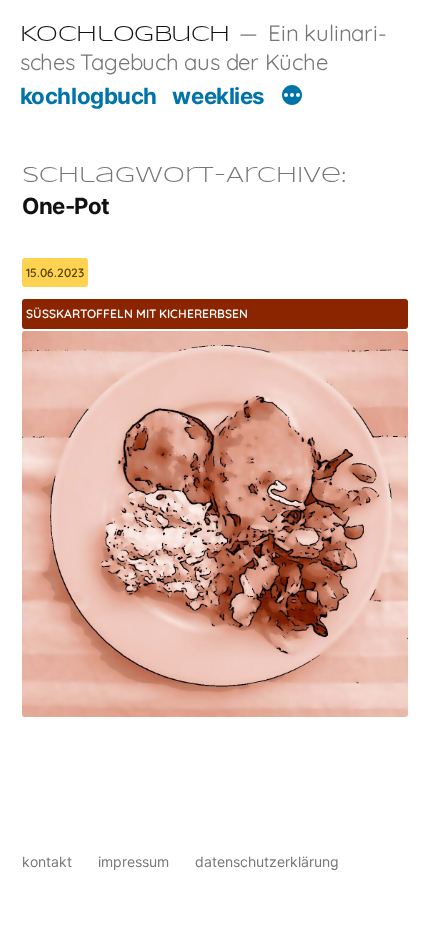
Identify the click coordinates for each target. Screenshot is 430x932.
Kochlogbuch (125, 35)
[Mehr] (292, 98)
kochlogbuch (88, 95)
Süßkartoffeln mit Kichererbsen (137, 313)
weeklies (218, 95)
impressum (133, 861)
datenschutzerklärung (267, 861)
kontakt (47, 861)
